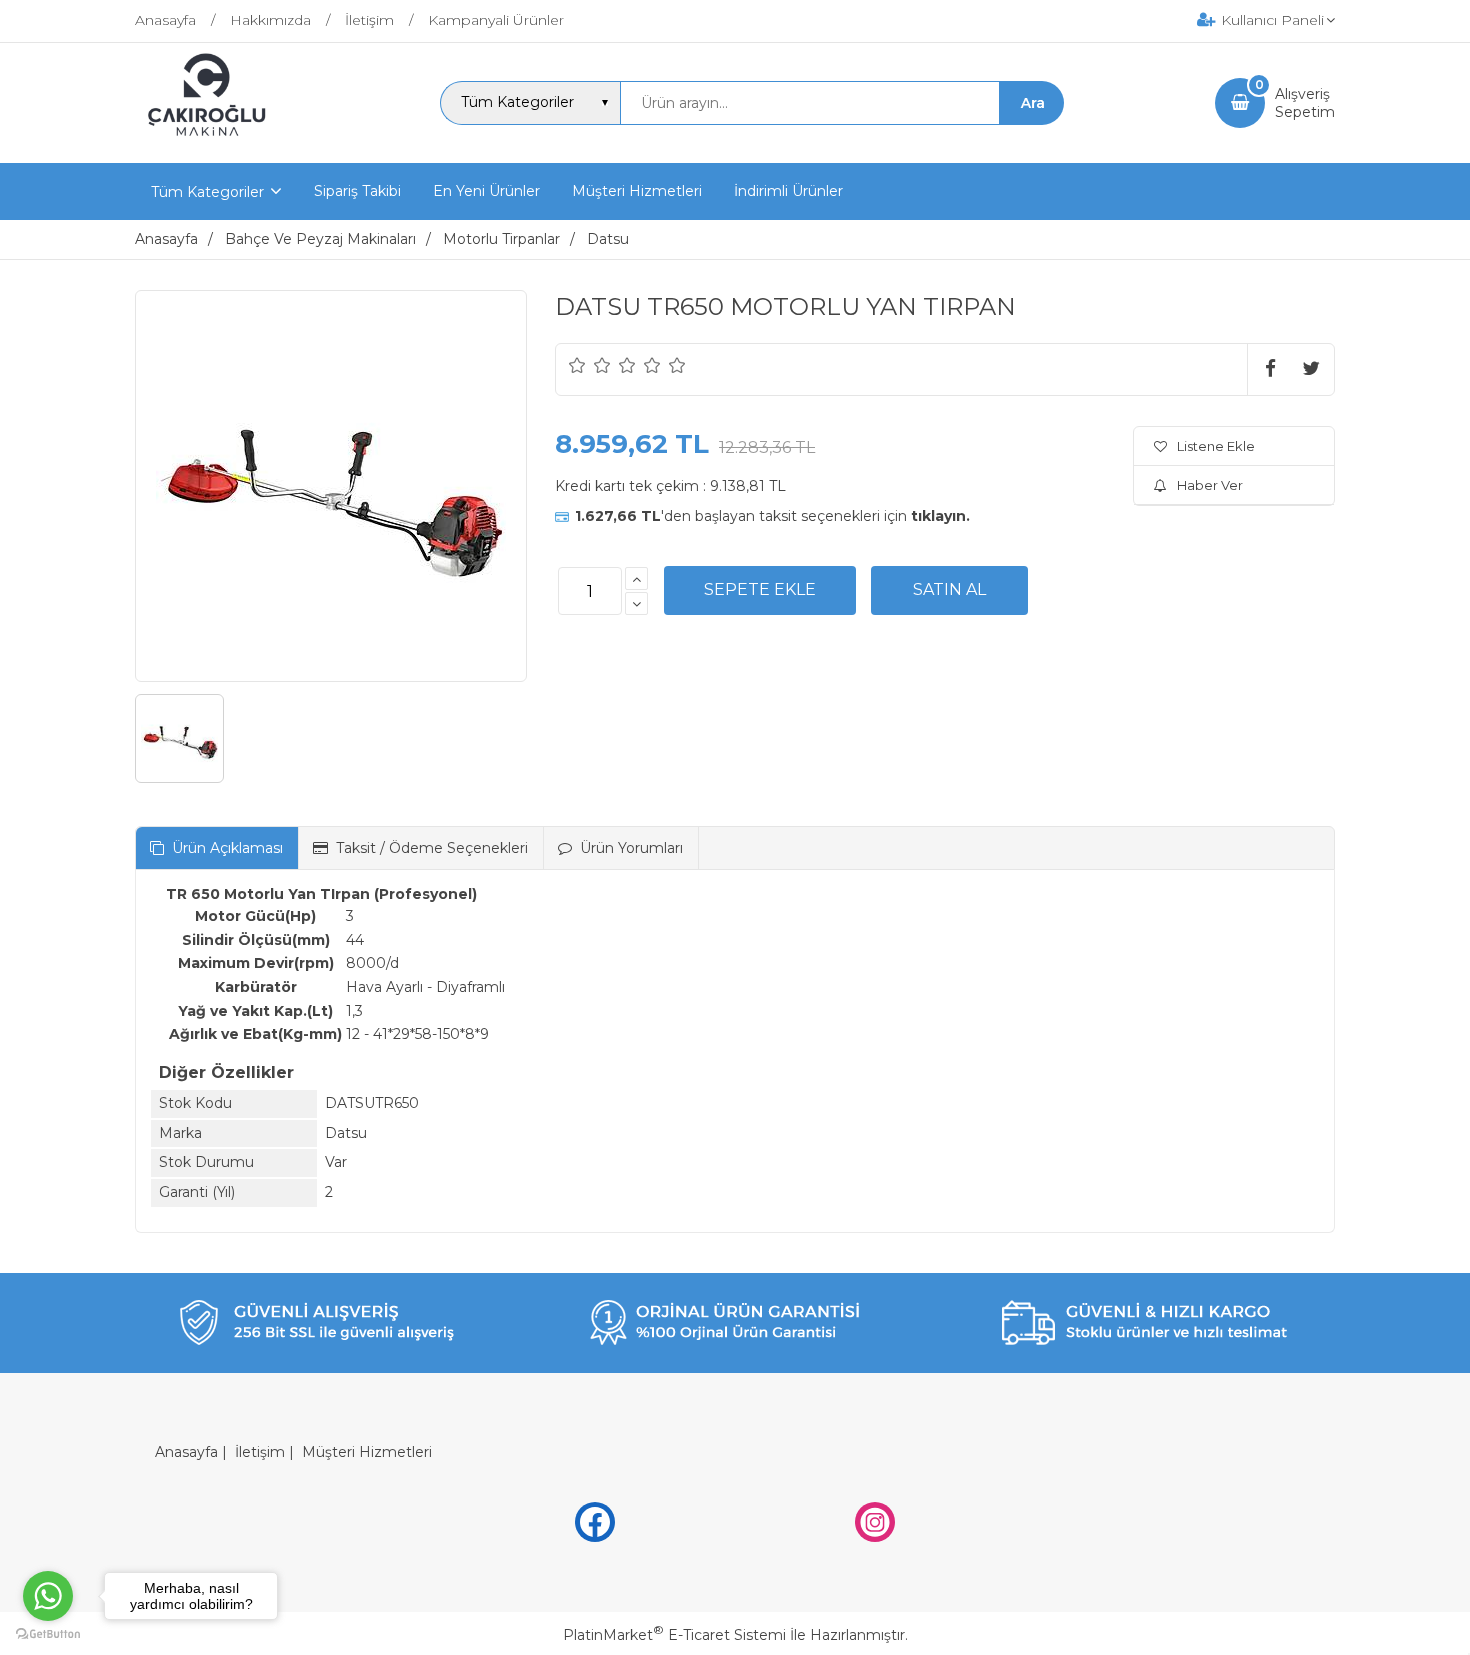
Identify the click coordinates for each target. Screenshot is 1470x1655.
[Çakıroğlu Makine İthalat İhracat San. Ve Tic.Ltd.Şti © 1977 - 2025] (211, 145)
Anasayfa (186, 1452)
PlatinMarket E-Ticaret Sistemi (674, 1635)
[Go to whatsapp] (48, 1596)
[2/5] (590, 365)
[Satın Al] (949, 590)
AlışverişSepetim (1305, 103)
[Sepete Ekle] (760, 590)
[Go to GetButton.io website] (48, 1634)
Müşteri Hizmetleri (367, 1452)
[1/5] (577, 365)
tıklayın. (940, 516)
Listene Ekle (1216, 446)
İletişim (260, 1452)
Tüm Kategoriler (207, 192)
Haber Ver (1210, 485)
